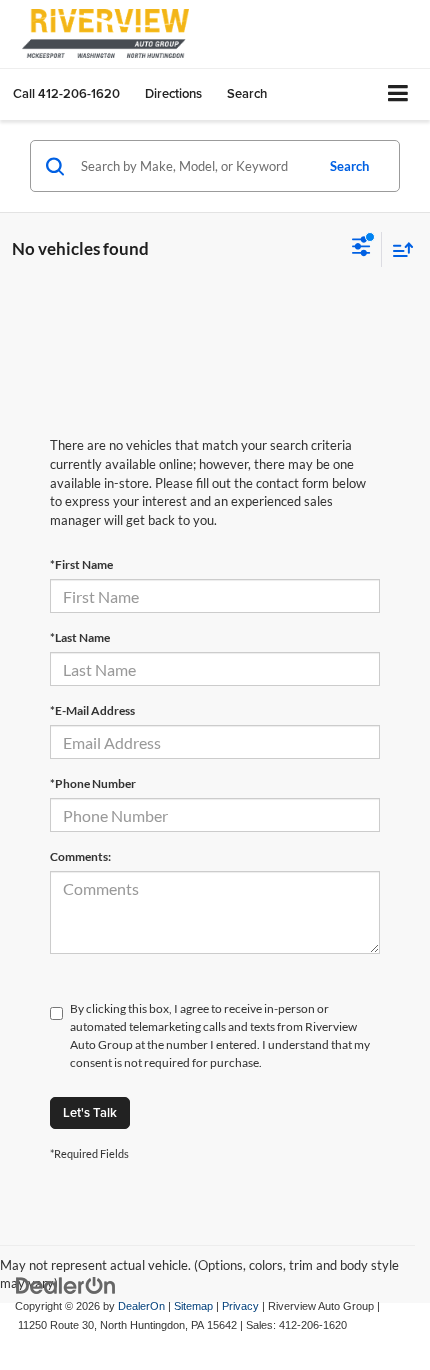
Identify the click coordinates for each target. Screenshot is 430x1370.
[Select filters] (361, 249)
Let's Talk (90, 1112)
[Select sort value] (398, 249)
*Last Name (80, 637)
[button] (66, 93)
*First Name (81, 564)
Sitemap (193, 1306)
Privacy (240, 1306)
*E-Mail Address (92, 710)
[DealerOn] (66, 1284)
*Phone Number (93, 783)
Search (349, 166)
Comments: (80, 856)
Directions (173, 93)
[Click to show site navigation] (398, 94)
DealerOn (141, 1306)
